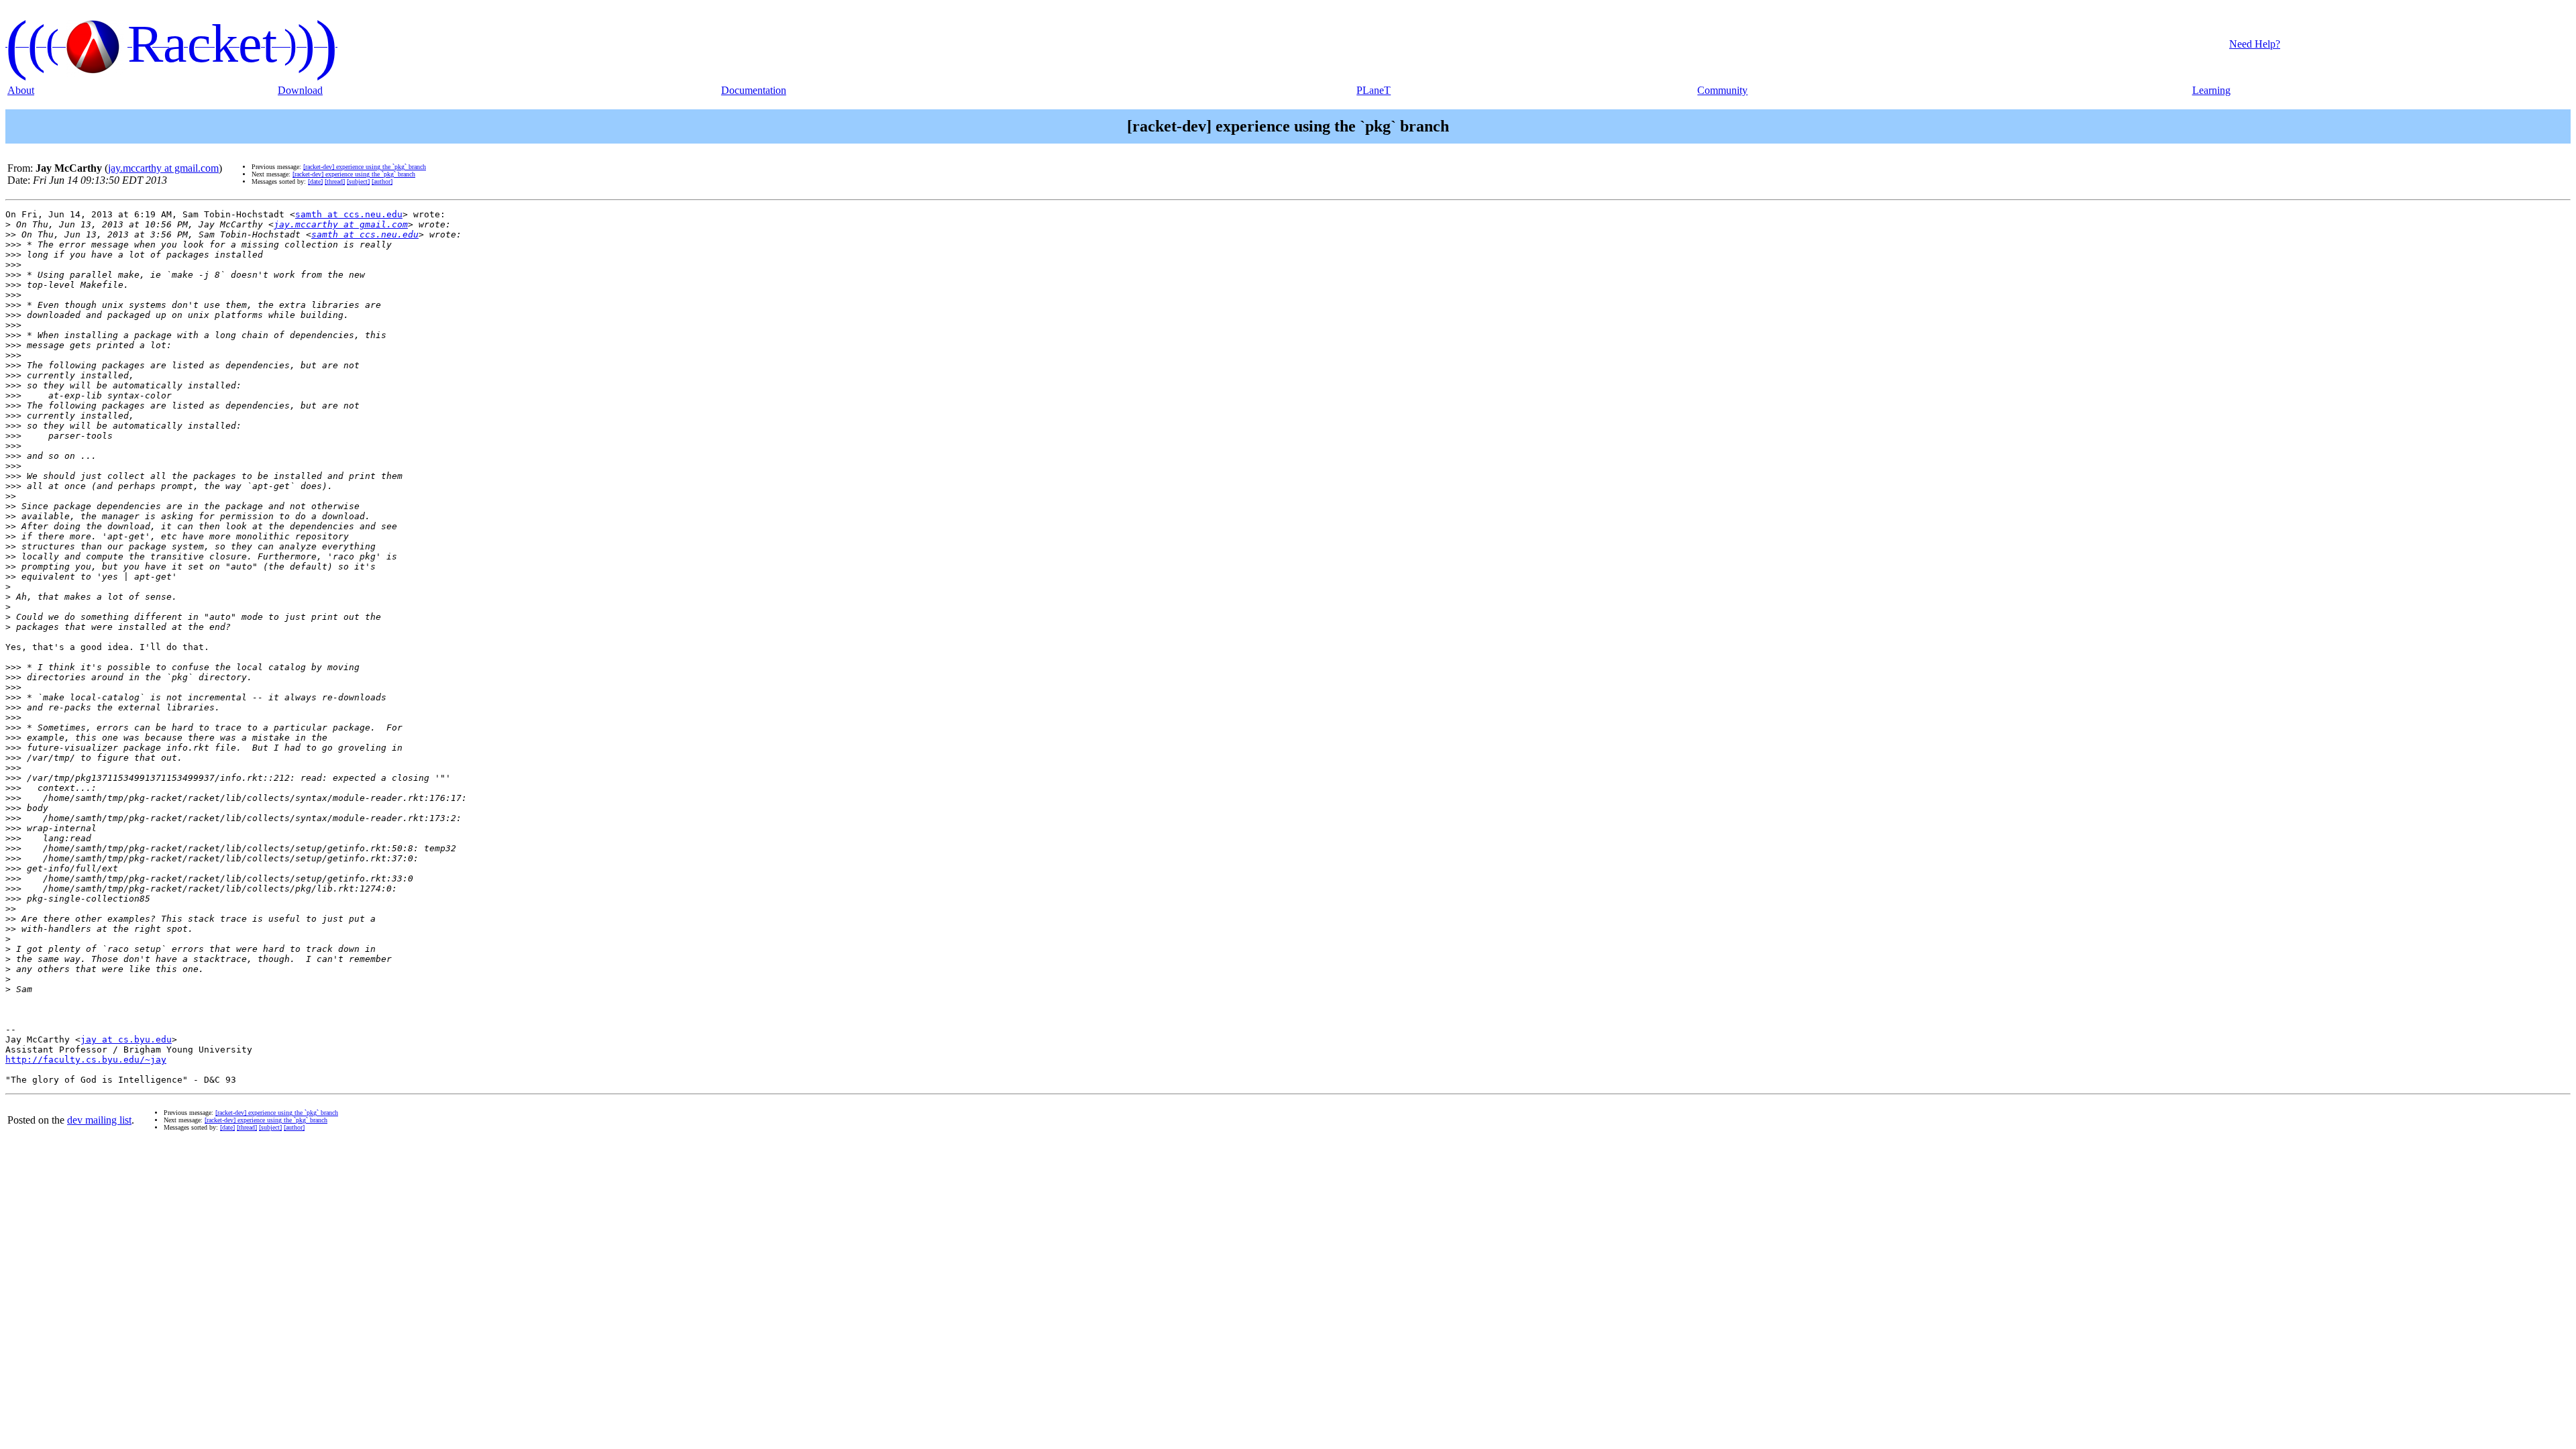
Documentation (754, 90)
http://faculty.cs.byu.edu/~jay (86, 1060)
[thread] (335, 181)
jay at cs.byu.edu (126, 1039)
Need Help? (2255, 44)
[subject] (358, 181)
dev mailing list (99, 1120)
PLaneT (1374, 90)
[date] (315, 181)
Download (300, 90)
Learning (2211, 90)
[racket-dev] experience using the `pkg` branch (365, 167)
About (21, 90)
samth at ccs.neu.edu (349, 214)
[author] (382, 181)
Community (1722, 90)
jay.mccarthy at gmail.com (163, 168)
